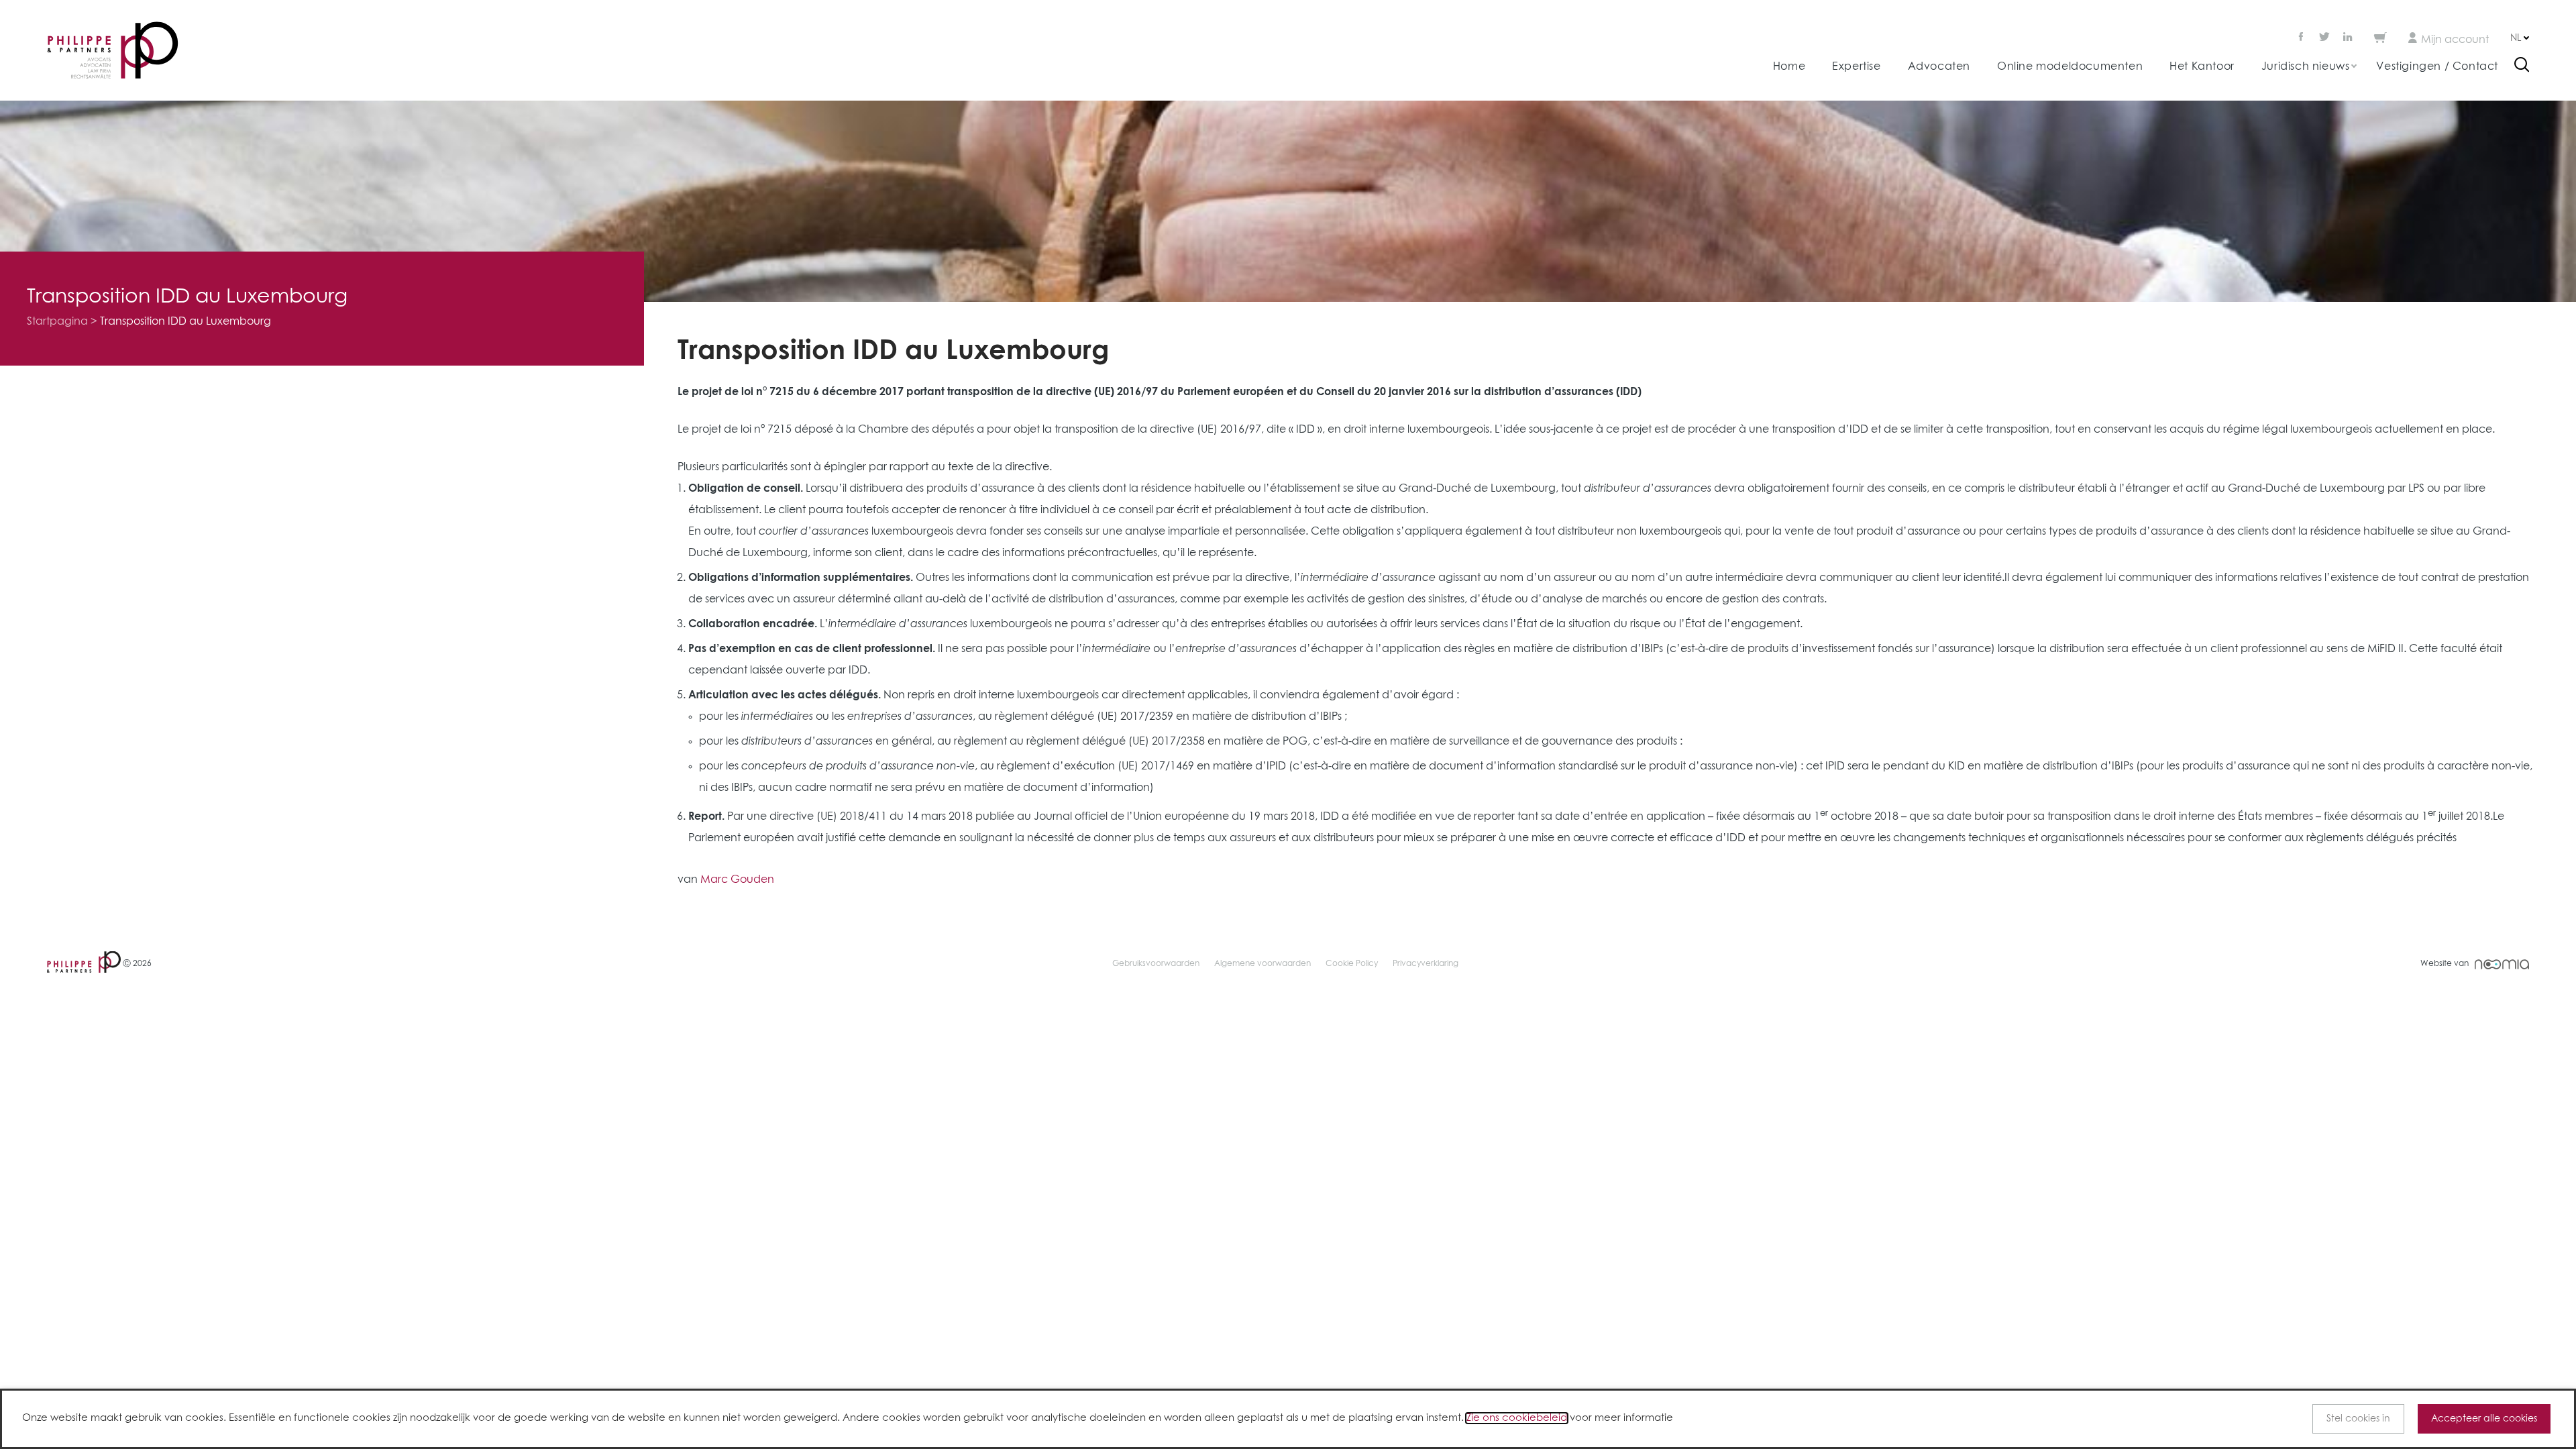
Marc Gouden (737, 879)
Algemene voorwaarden (1263, 964)
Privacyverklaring (1426, 964)
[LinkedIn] (2348, 38)
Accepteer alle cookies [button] (2484, 1419)
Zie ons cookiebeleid (1517, 1418)
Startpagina (57, 321)
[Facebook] (2302, 38)
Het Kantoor (2202, 66)
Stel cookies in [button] (2358, 1419)
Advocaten (1939, 66)
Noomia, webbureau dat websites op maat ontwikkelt (2502, 964)
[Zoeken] (2522, 66)
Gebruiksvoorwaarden (1156, 964)
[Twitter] (2324, 38)
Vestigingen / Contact (2437, 66)
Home (1789, 66)
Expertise (1856, 66)
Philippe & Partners (113, 51)
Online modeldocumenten (2070, 66)
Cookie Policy (1352, 964)
